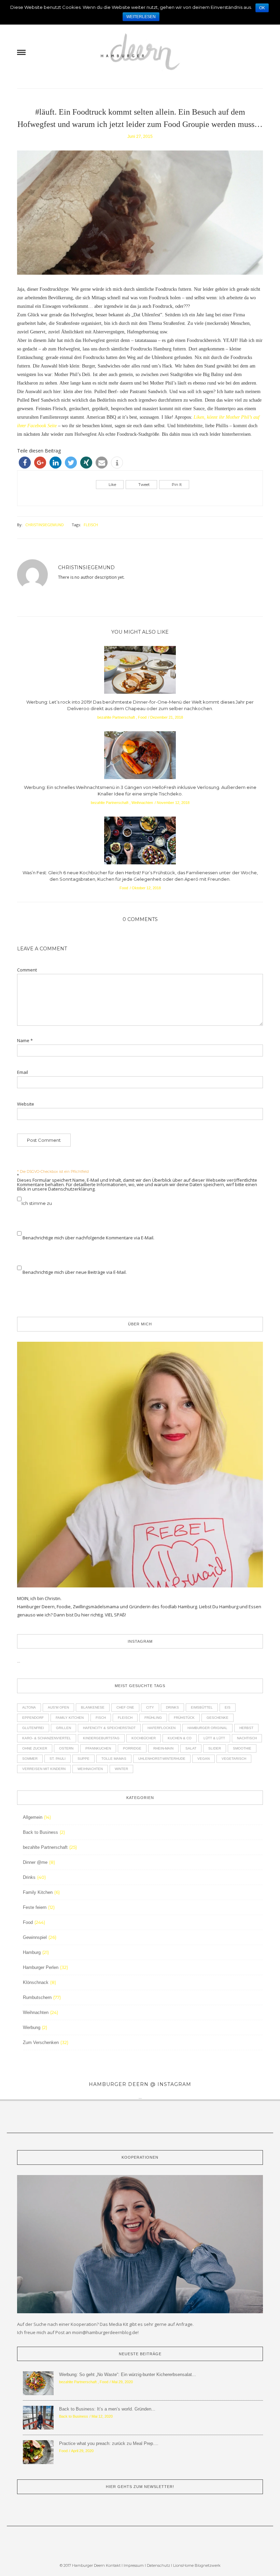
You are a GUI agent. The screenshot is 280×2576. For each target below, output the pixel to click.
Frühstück (184, 1718)
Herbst (246, 1728)
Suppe (83, 1759)
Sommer (30, 1759)
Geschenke (218, 1718)
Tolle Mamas (114, 1759)
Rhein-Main (163, 1748)
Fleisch (91, 525)
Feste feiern (35, 1907)
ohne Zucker (35, 1748)
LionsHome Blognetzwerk (197, 2565)
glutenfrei (33, 1728)
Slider (215, 1748)
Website (26, 1104)
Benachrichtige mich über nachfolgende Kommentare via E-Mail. (88, 1238)
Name (25, 1041)
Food (142, 717)
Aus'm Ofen (58, 1707)
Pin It (177, 485)
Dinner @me (35, 1862)
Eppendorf (33, 1718)
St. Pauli (58, 1759)
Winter (121, 1769)
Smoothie (242, 1748)
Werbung (32, 2027)
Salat (191, 1748)
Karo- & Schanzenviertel (47, 1738)
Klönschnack (36, 1982)
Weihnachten (142, 803)
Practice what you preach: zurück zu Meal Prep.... (109, 2443)
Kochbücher (144, 1738)
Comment (27, 970)
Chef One (125, 1707)
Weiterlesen (141, 17)
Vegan (204, 1759)
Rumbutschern (37, 1997)
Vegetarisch (234, 1759)
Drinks (172, 1707)
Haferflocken (162, 1728)
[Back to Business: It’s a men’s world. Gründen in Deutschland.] (38, 2417)
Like (112, 485)
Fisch (101, 1718)
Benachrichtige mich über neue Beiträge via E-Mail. (75, 1272)
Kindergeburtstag (101, 1738)
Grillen (64, 1728)
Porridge (132, 1748)
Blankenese (93, 1707)
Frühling (153, 1718)
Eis (228, 1707)
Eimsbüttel (202, 1707)
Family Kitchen (70, 1718)
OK (262, 8)
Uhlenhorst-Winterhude (162, 1759)
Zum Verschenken (41, 2042)
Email (23, 1072)
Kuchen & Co (180, 1738)
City (150, 1707)
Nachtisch (247, 1738)
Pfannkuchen (98, 1748)
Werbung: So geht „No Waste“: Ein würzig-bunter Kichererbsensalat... (128, 2374)
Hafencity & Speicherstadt (109, 1728)
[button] (25, 463)
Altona (29, 1707)
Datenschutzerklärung (71, 1189)
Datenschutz (159, 2565)
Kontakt (113, 2565)
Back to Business (40, 1832)
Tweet (144, 485)
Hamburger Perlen (41, 1967)
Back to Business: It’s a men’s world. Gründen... (107, 2409)
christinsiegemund (45, 525)
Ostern (66, 1748)
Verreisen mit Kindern (44, 1769)
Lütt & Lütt (214, 1738)
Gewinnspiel (35, 1937)
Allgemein (33, 1817)
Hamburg (32, 1952)
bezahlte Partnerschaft (116, 717)
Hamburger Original (207, 1728)
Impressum (134, 2565)
